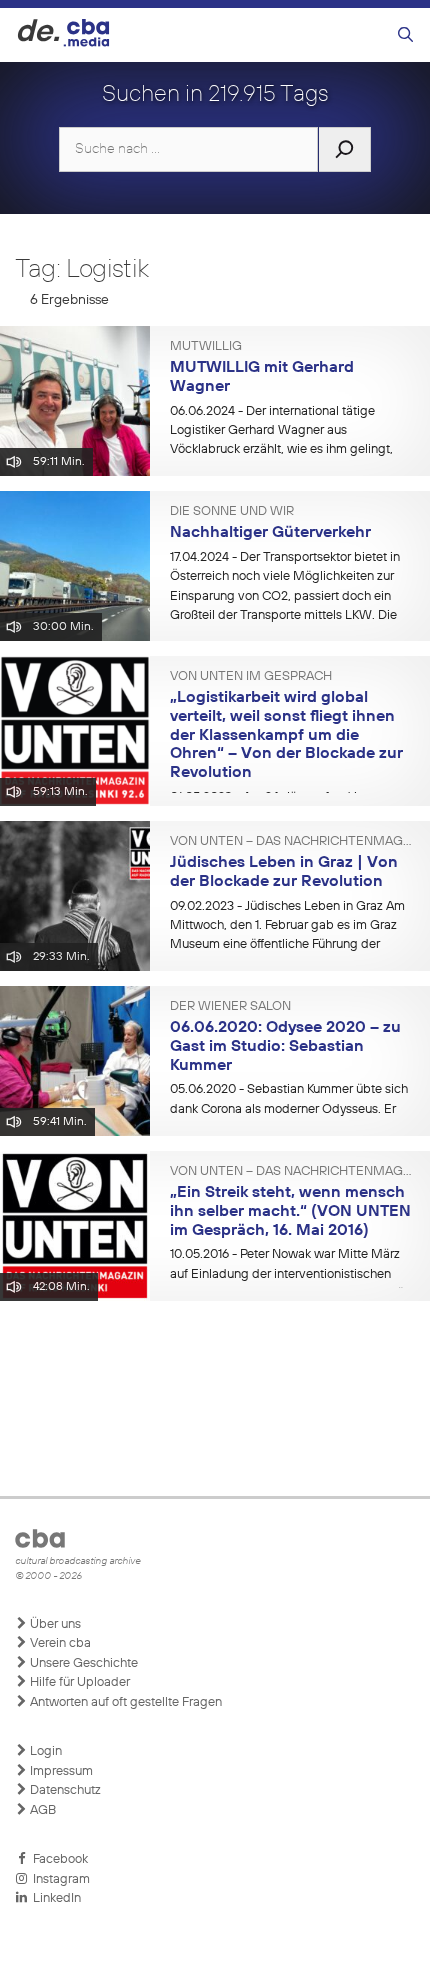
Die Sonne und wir (232, 512)
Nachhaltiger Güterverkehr (270, 533)
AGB (41, 1810)
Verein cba (59, 1643)
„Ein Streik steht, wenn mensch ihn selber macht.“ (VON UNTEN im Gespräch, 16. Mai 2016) (290, 1211)
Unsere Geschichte (82, 1663)
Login (44, 1751)
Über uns (54, 1624)
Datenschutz (64, 1790)
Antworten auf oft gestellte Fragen (124, 1702)
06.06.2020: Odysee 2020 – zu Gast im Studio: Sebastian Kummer (285, 1046)
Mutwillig (206, 347)
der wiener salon (230, 1007)
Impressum (60, 1771)
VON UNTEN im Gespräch (251, 677)
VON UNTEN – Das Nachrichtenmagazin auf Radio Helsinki (292, 842)
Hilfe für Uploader (78, 1682)
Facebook (57, 1859)
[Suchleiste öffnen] (405, 35)
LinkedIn (54, 1898)
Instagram (58, 1879)
